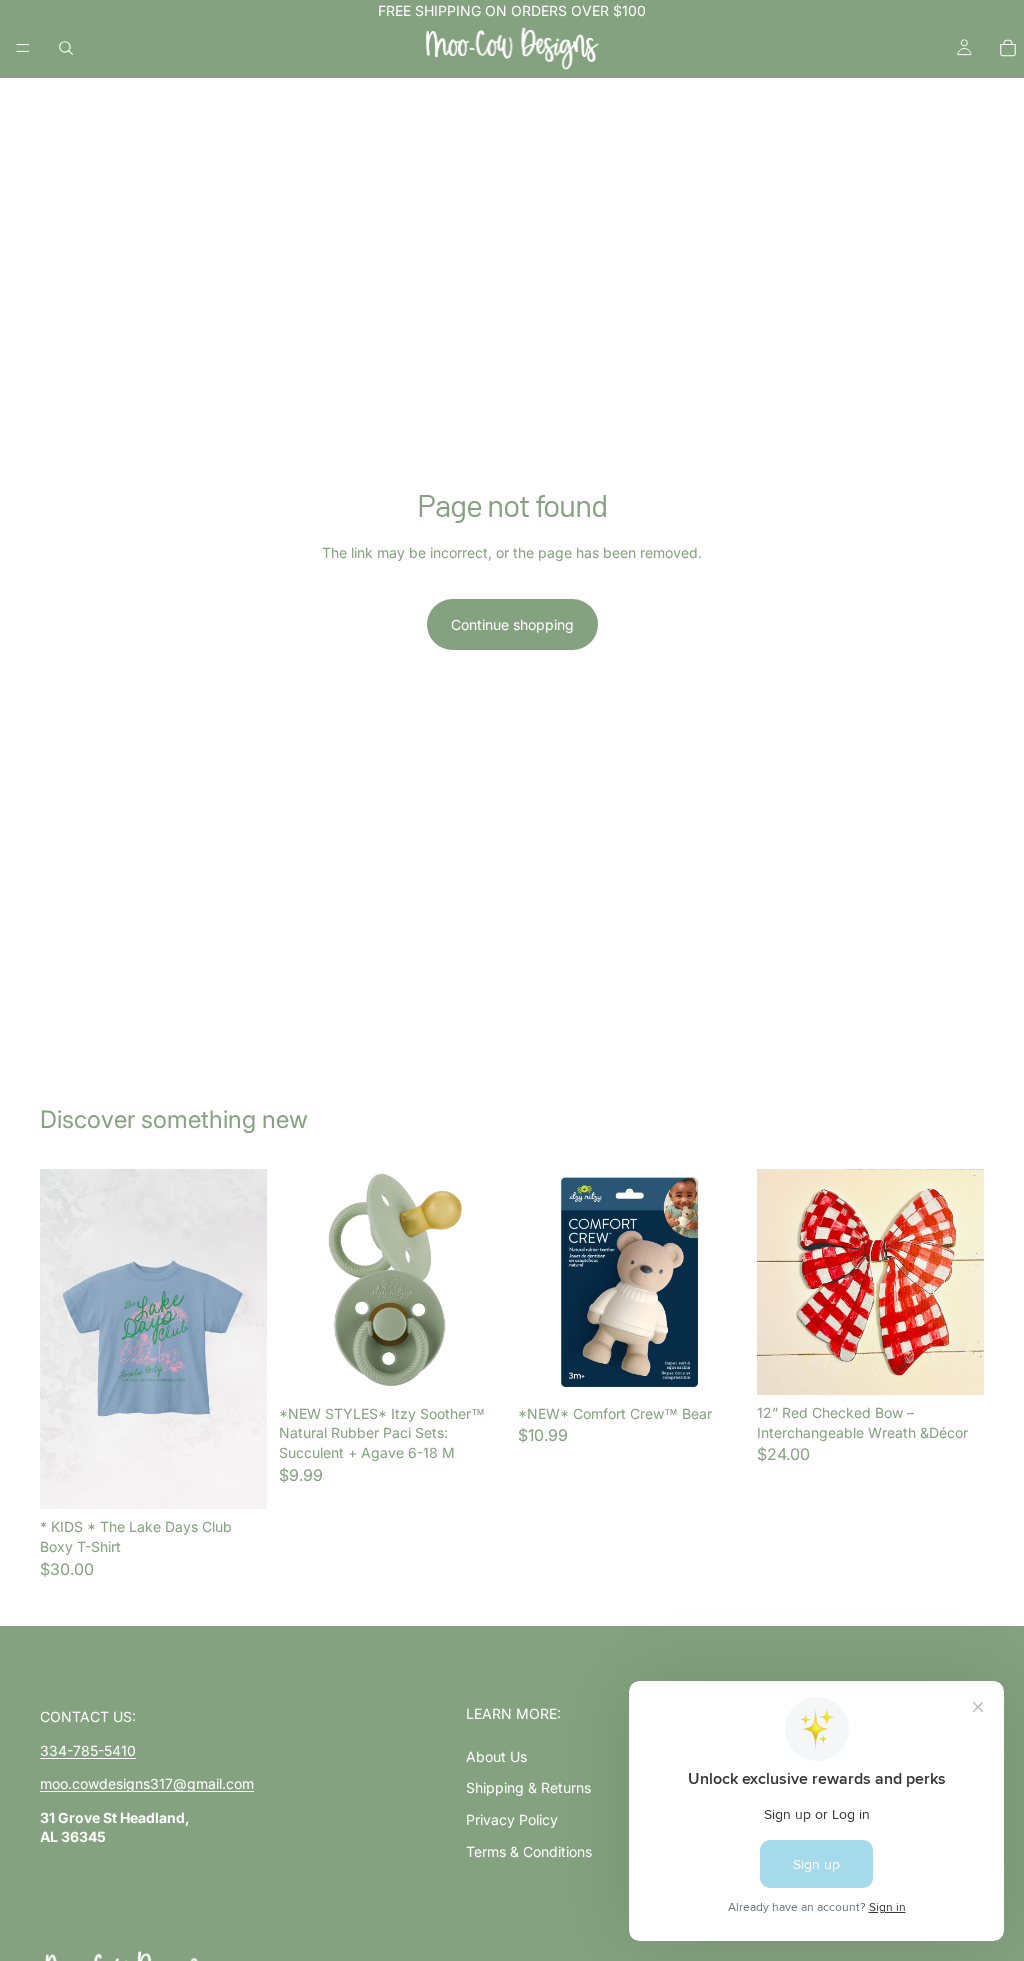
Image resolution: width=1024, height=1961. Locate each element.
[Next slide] (245, 1339)
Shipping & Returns (528, 1787)
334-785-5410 (88, 1750)
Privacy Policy (512, 1819)
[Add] (475, 1365)
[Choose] (236, 1479)
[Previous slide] (62, 1339)
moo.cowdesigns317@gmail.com (147, 1783)
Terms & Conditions (529, 1851)
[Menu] (23, 48)
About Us (496, 1756)
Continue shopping (512, 624)
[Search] (66, 48)
